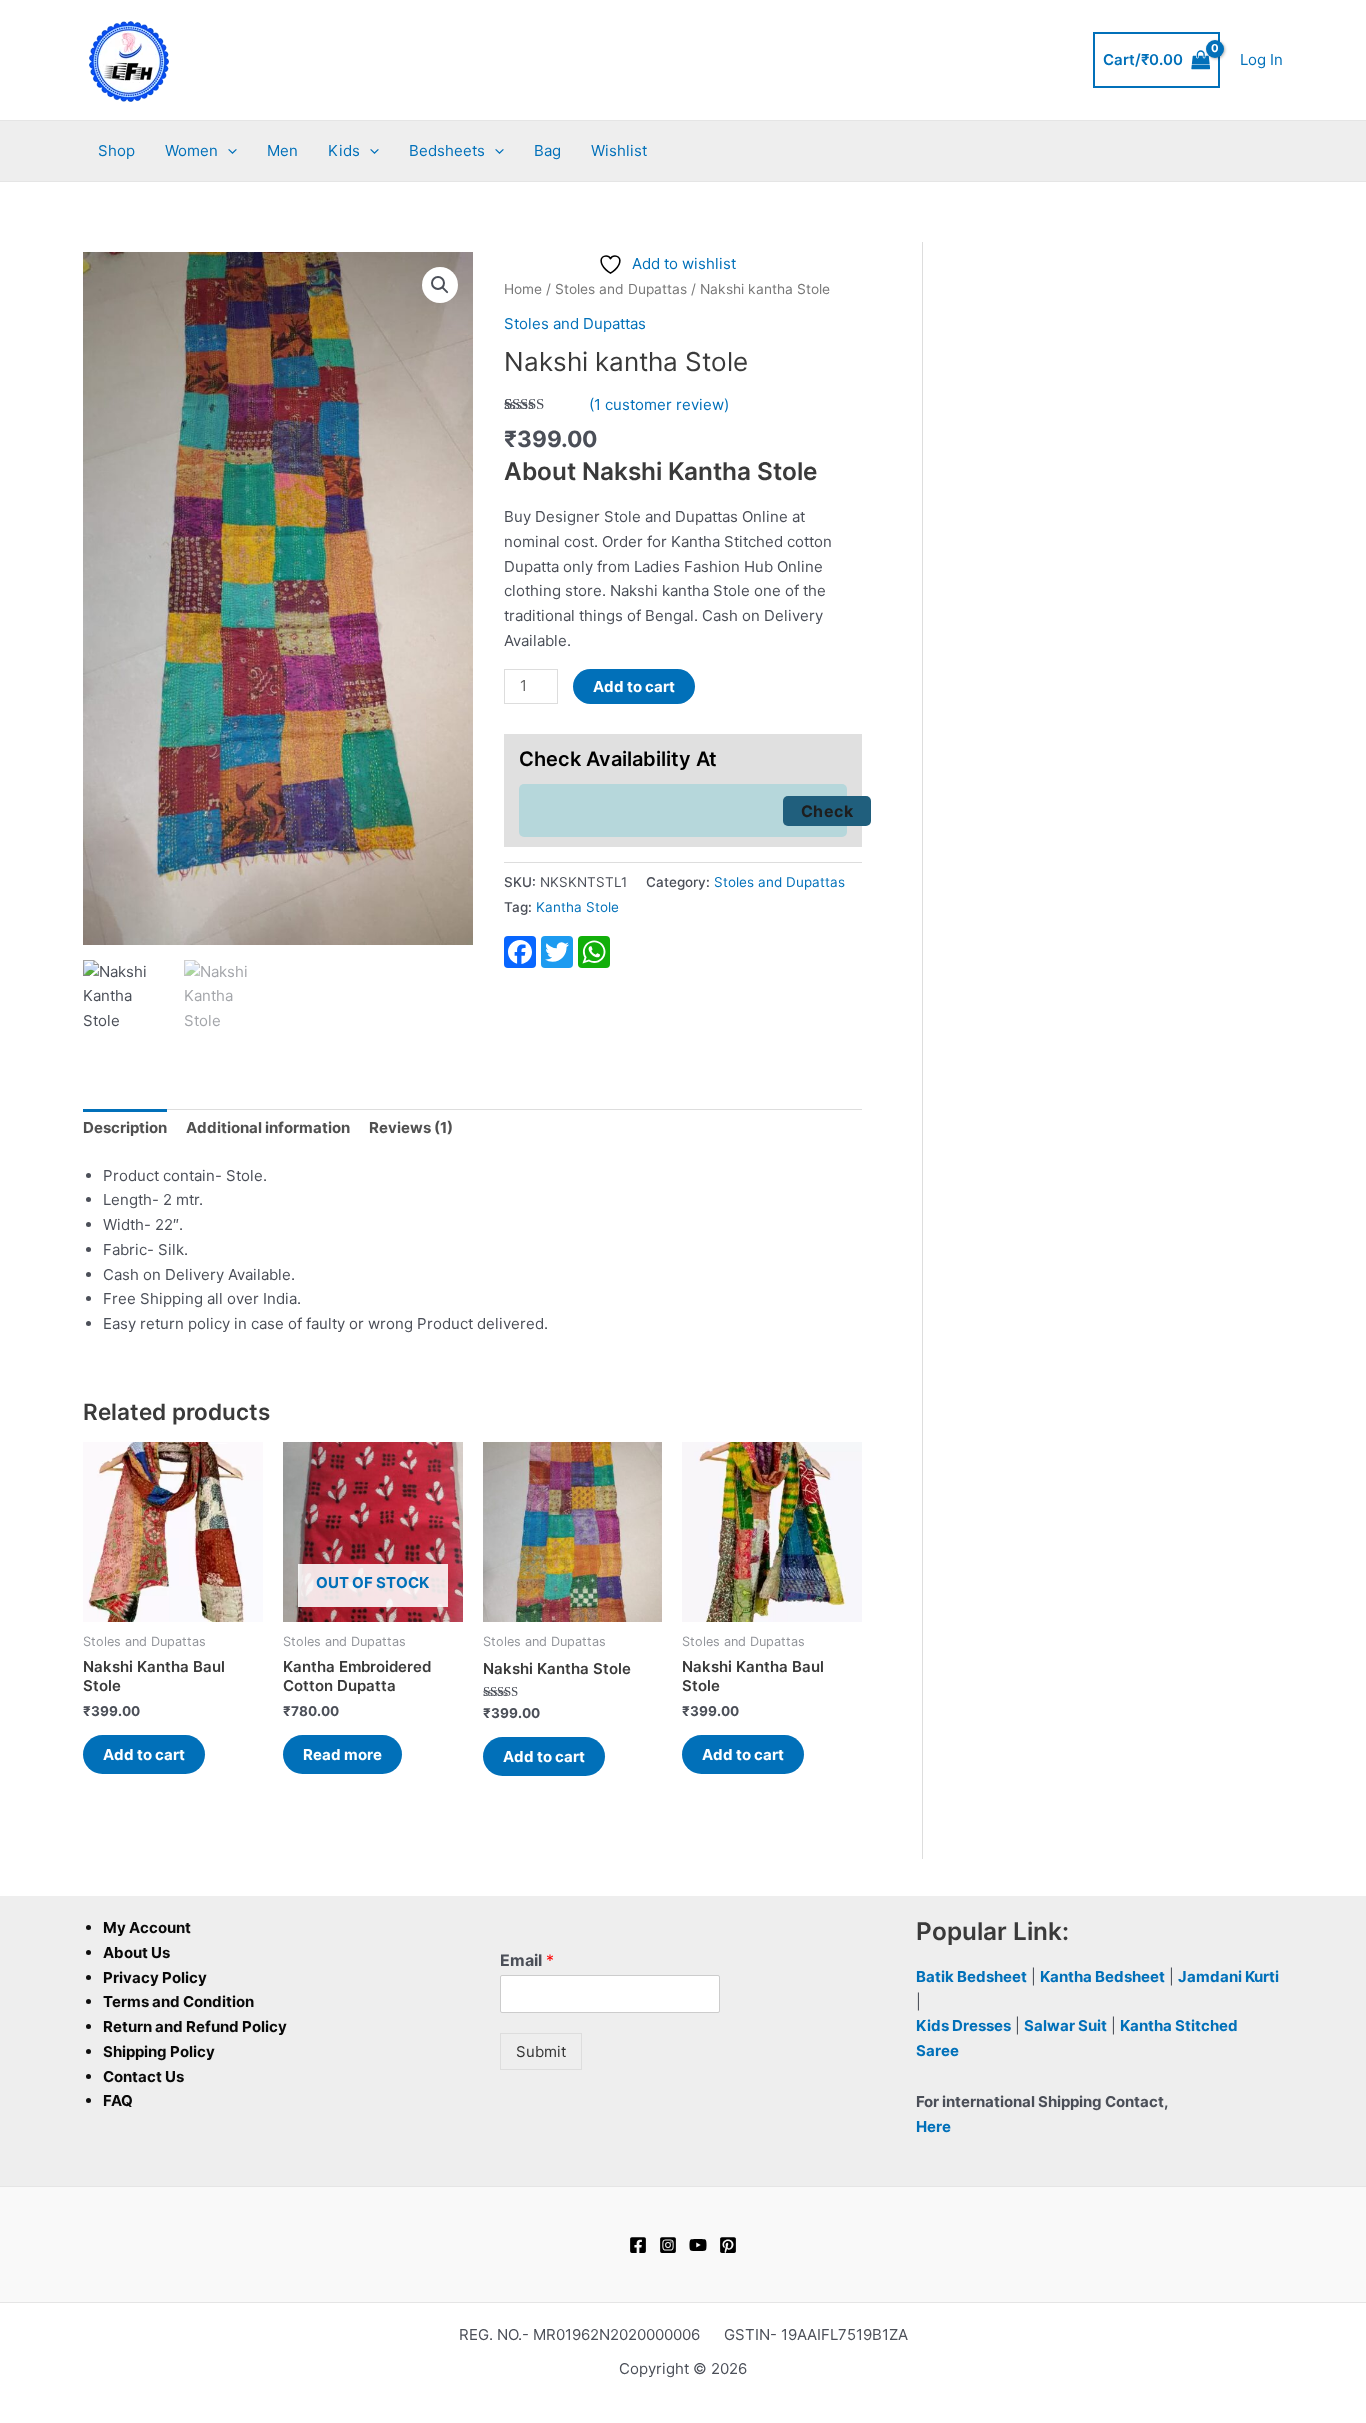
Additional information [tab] (268, 1127)
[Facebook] (638, 2245)
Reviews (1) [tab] (411, 1127)
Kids (344, 150)
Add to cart (634, 686)
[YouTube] (698, 2245)
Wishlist (619, 150)
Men (282, 150)
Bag (547, 150)
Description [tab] (125, 1127)
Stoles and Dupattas (621, 289)
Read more (342, 1754)
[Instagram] (668, 2245)
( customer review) (659, 404)
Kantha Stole (577, 907)
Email (527, 1960)
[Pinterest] (728, 2245)
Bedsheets (447, 150)
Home (523, 289)
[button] (227, 151)
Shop (116, 150)
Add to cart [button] (144, 1754)
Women (191, 150)
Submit (541, 2051)
